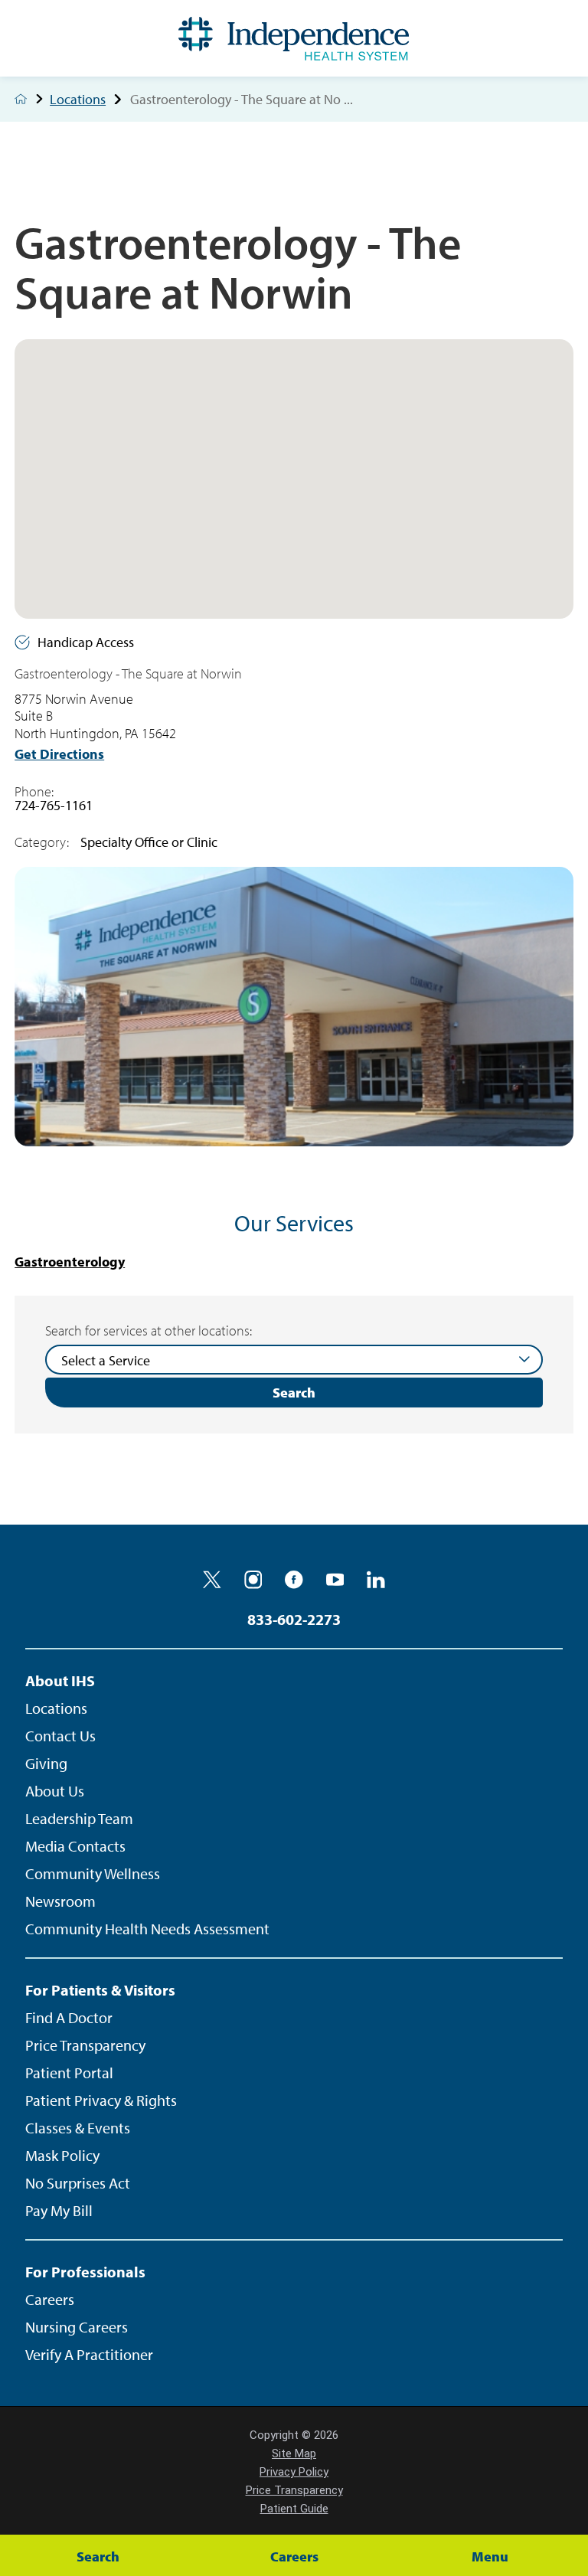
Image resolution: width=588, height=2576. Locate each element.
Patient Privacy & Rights (101, 2100)
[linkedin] (376, 1580)
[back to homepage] (21, 99)
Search (294, 1393)
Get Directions (59, 754)
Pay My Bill (59, 2210)
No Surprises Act (78, 2183)
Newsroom (60, 1901)
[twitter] (212, 1580)
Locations (78, 100)
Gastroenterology (70, 1262)
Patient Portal (69, 2073)
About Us (55, 1791)
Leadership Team (79, 1818)
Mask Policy (62, 2155)
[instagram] (253, 1580)
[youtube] (335, 1580)
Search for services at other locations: (149, 1331)
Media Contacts (75, 1846)
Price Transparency (85, 2045)
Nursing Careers (77, 2327)
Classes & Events (78, 2128)
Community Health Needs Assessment (147, 1929)
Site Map (294, 2453)
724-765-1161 (54, 805)
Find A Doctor (69, 2017)
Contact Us (60, 1736)
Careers (50, 2299)
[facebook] (294, 1580)
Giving (46, 1763)
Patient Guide (294, 2509)
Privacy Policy (294, 2472)
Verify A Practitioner (89, 2354)
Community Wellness (93, 1873)
